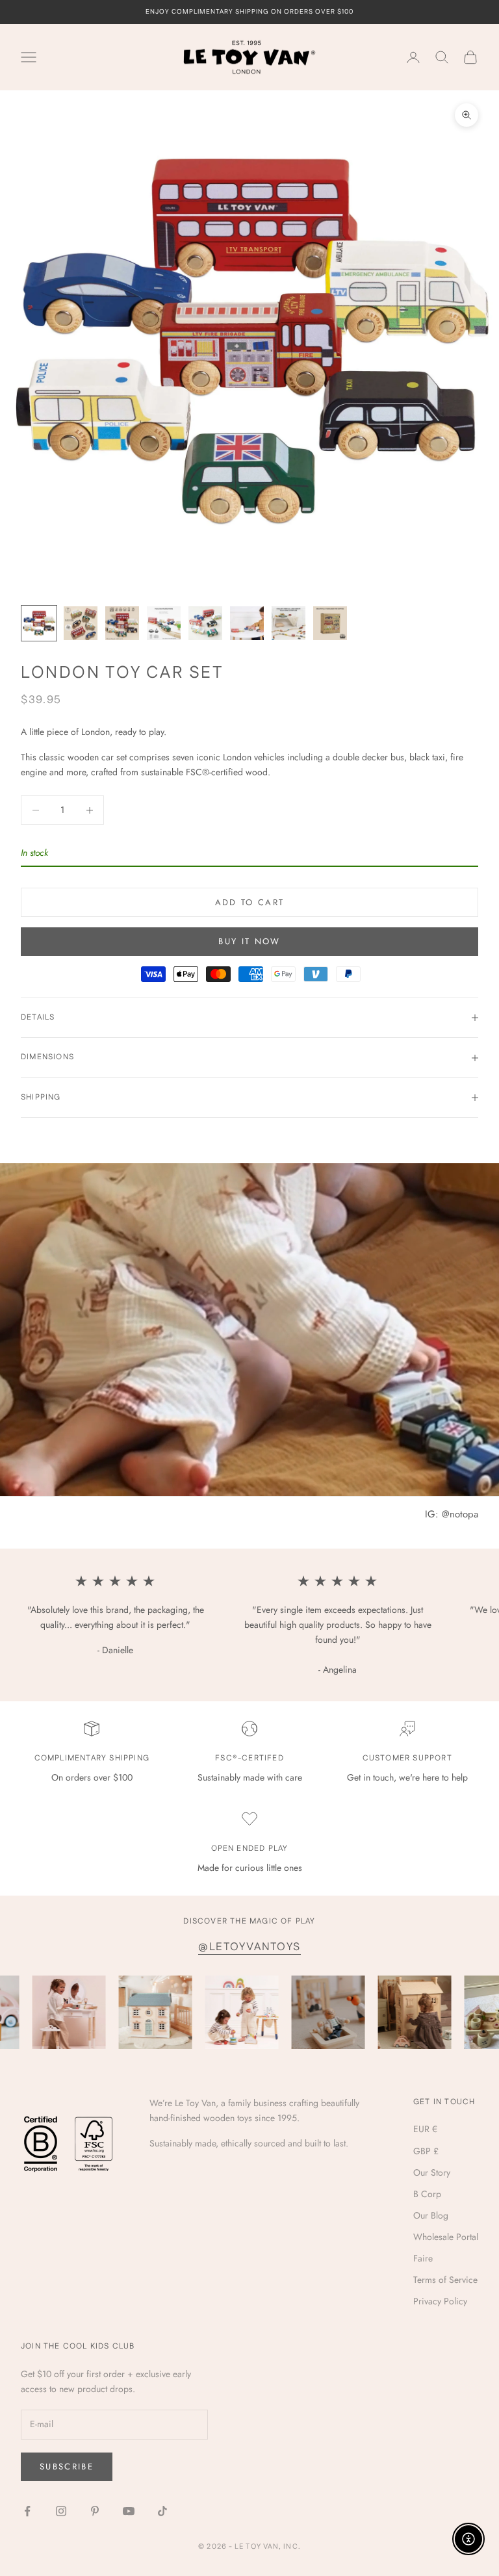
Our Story (432, 2172)
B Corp (427, 2194)
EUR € (425, 2129)
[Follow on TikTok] (162, 2511)
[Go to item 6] (247, 623)
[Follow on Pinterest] (95, 2511)
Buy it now (249, 941)
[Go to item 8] (330, 623)
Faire (423, 2258)
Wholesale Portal (446, 2237)
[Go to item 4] (164, 623)
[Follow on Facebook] (27, 2511)
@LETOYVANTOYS (249, 1947)
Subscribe (67, 2467)
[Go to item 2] (81, 623)
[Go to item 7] (288, 623)
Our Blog (431, 2215)
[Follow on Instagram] (61, 2511)
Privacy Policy (440, 2301)
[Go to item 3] (122, 623)
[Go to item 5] (205, 623)
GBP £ (426, 2151)
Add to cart (250, 902)
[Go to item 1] (39, 623)
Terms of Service (445, 2280)
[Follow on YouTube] (129, 2511)
